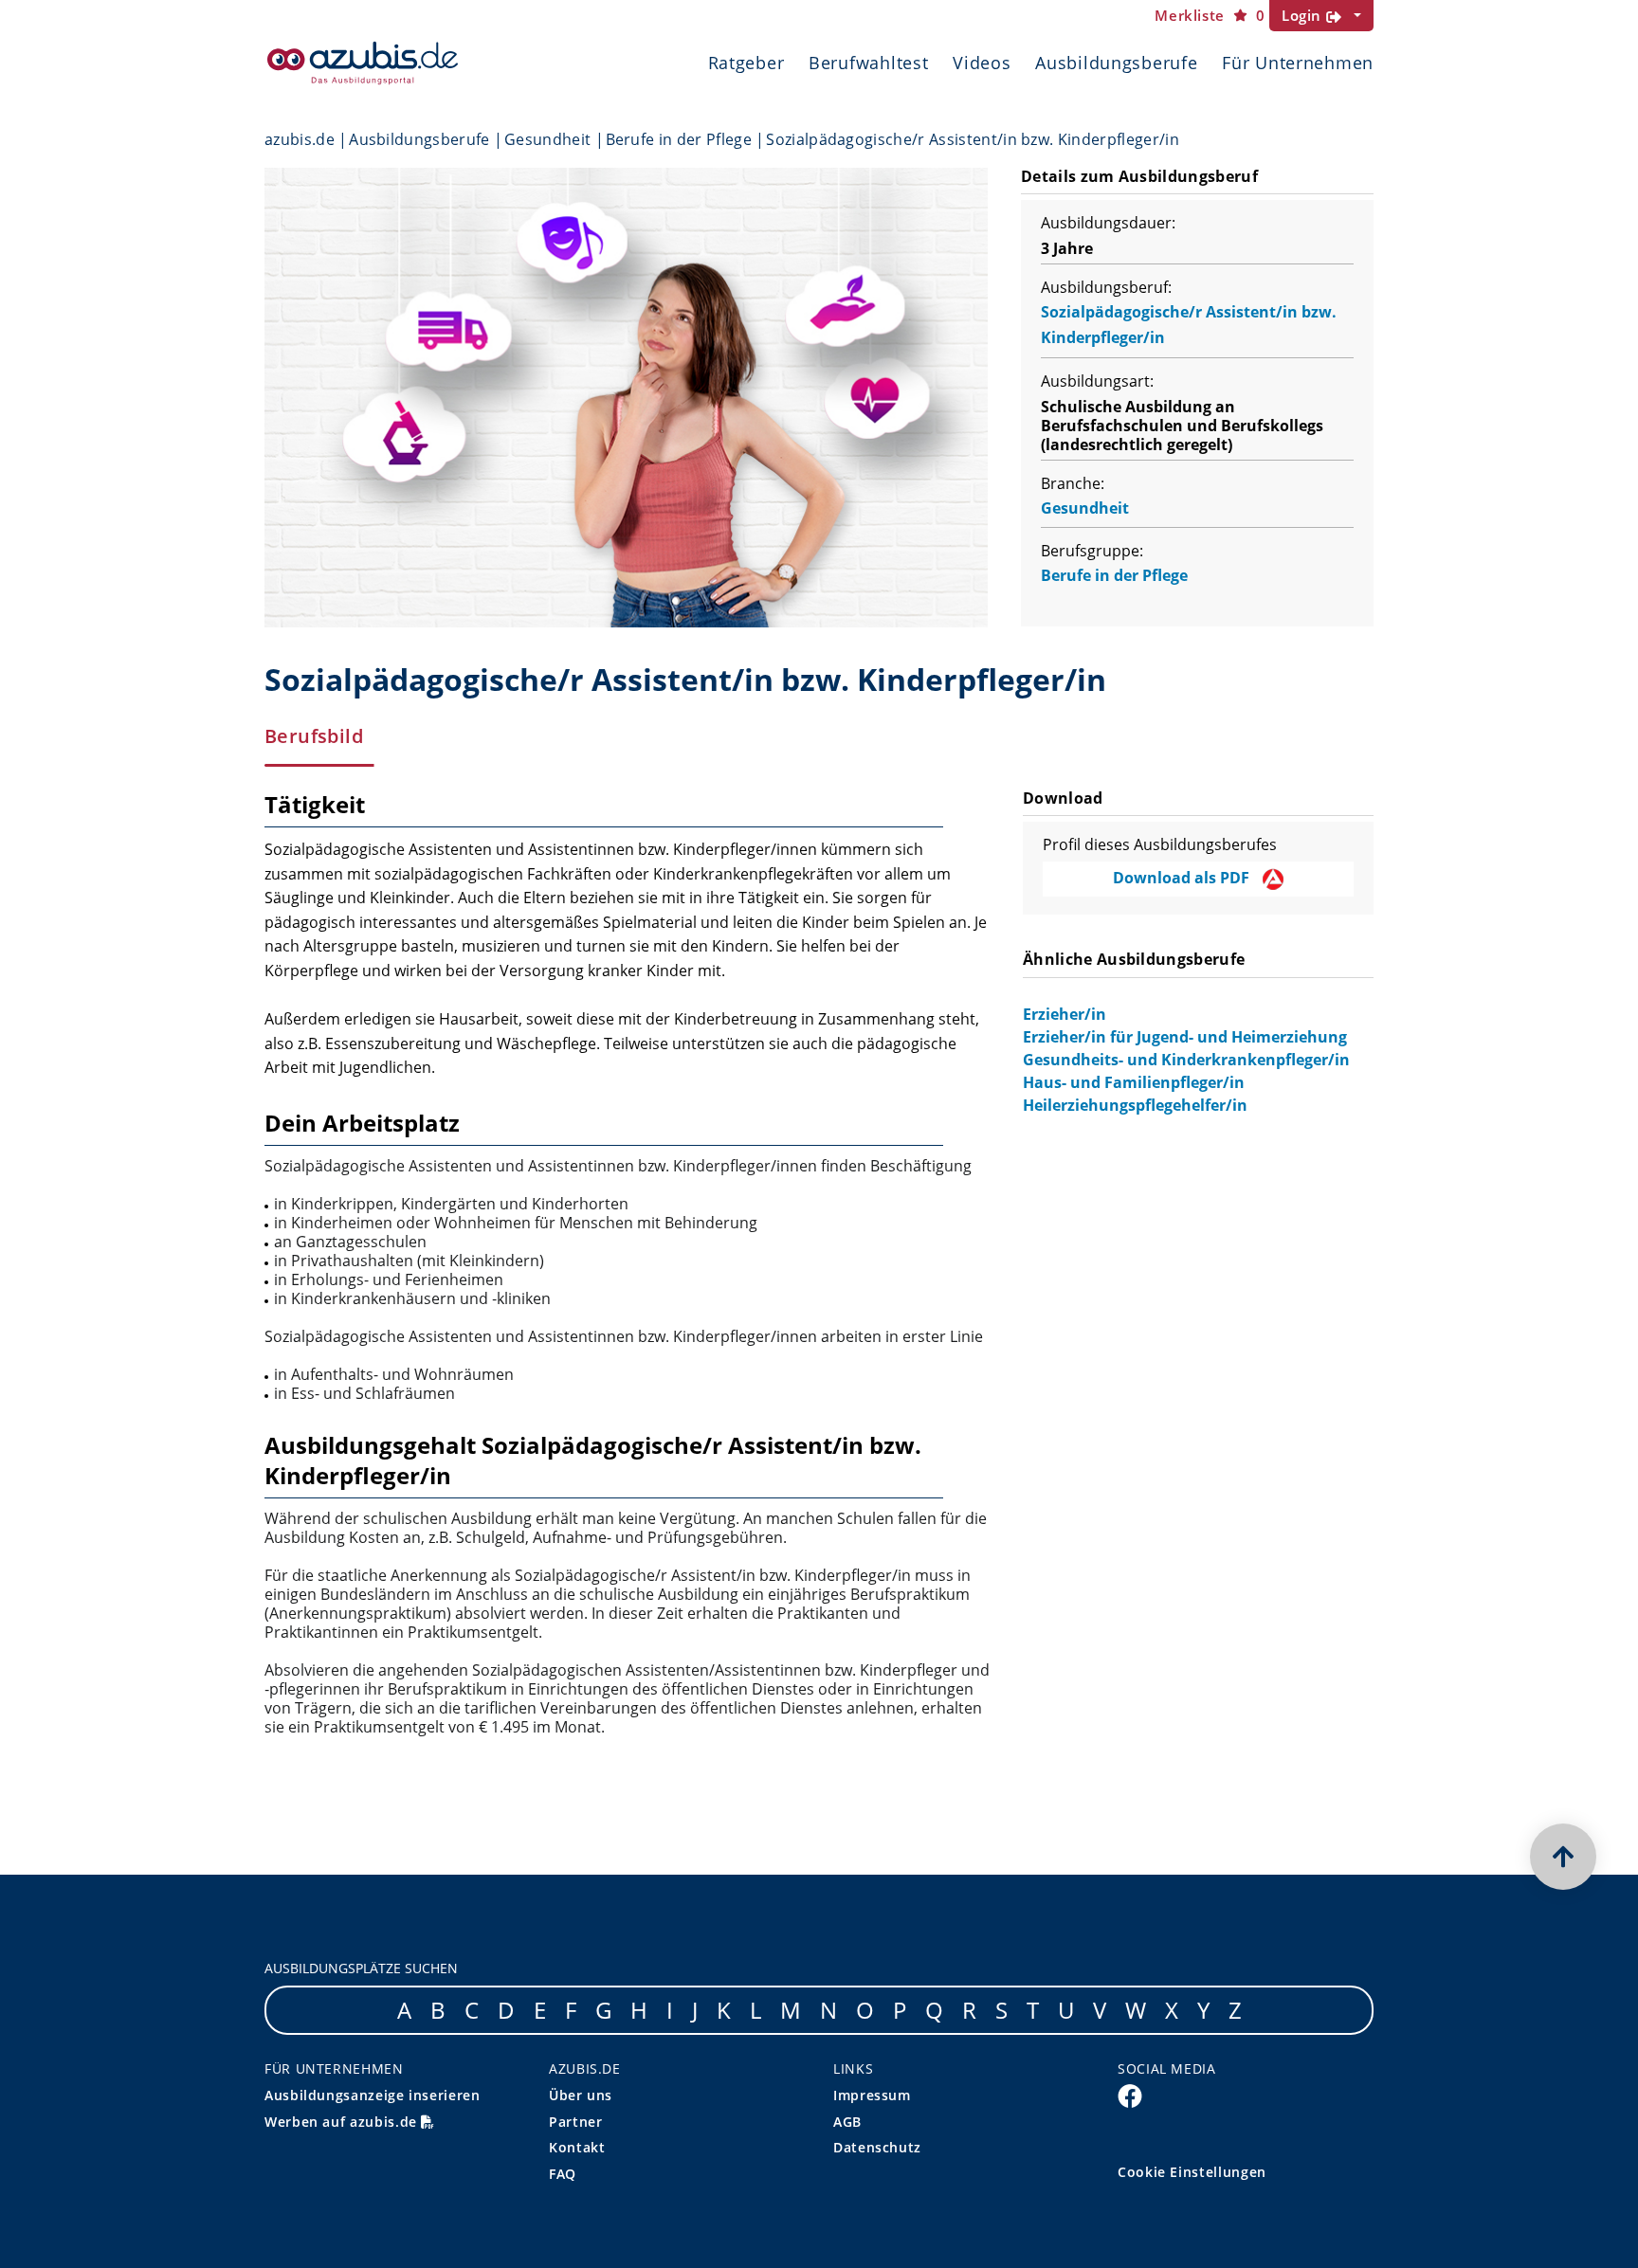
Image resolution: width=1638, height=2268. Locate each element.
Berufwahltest (868, 63)
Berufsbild (314, 736)
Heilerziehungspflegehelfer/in (1135, 1105)
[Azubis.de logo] (363, 63)
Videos (982, 63)
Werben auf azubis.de (343, 2122)
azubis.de (300, 139)
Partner (575, 2122)
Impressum (872, 2095)
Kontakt (577, 2147)
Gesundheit (547, 139)
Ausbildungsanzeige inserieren (373, 2095)
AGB (847, 2122)
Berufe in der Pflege (679, 139)
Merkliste (1210, 16)
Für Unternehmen (1298, 63)
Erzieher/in (1065, 1014)
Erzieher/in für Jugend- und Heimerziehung (1185, 1037)
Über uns (581, 2095)
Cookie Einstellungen (1192, 2172)
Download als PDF (1183, 878)
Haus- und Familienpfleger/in (1134, 1082)
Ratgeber (746, 63)
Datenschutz (877, 2147)
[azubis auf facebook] (1130, 2095)
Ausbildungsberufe (1116, 63)
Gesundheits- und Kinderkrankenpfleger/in (1186, 1060)
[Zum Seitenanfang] (1563, 1857)
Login (1304, 15)
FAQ (563, 2174)
